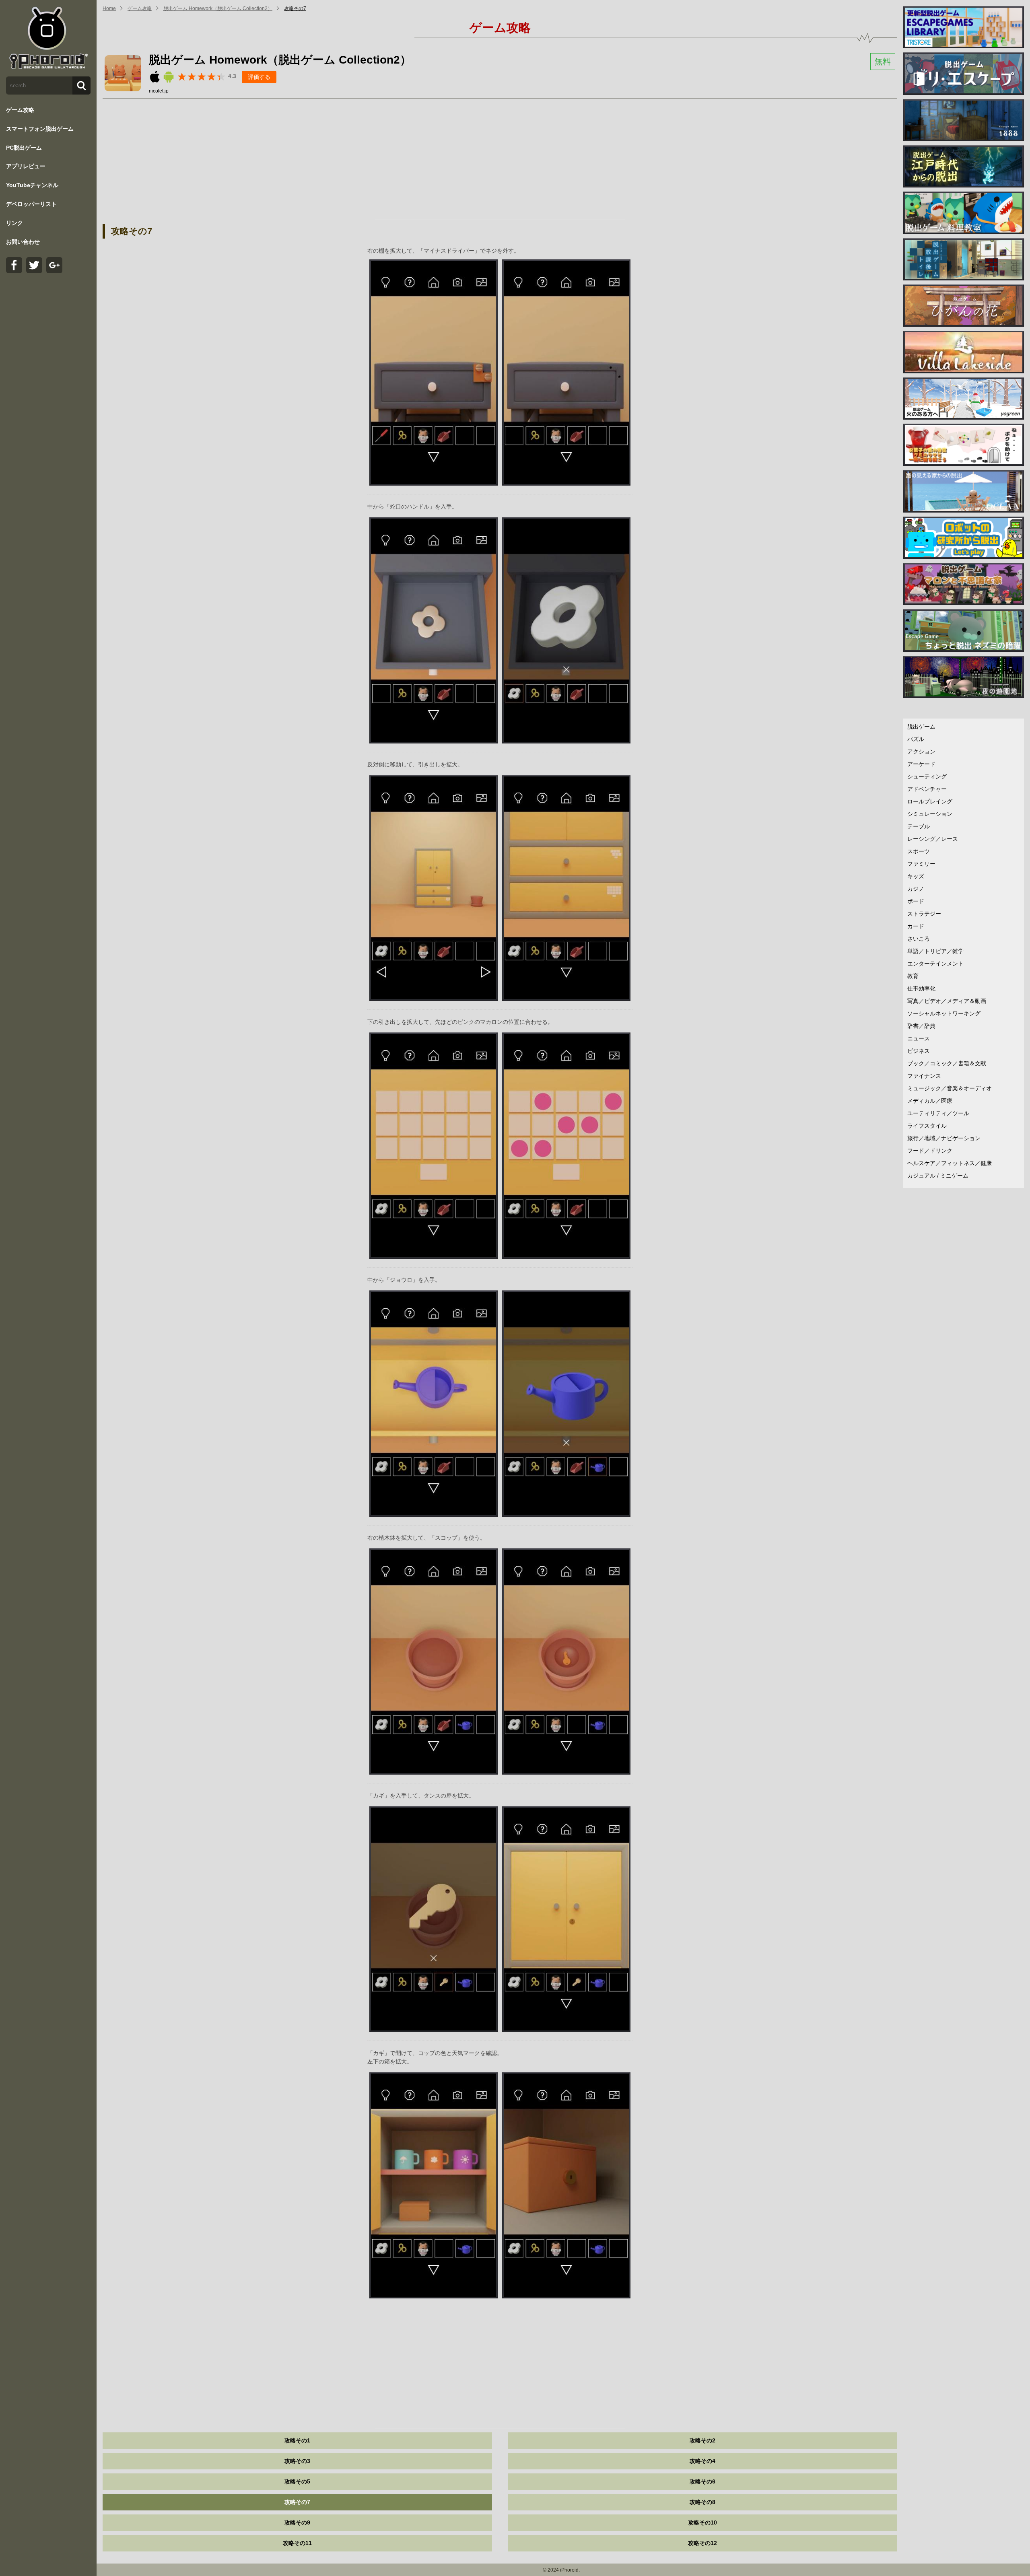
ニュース (919, 1038)
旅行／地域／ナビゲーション (944, 1138)
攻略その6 (702, 2481)
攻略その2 (702, 2440)
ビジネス (919, 1051)
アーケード (921, 764)
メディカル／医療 (930, 1101)
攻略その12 (702, 2543)
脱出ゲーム (921, 727)
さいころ (919, 939)
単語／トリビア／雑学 (935, 951)
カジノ (916, 889)
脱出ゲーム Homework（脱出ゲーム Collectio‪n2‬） (218, 8)
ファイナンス (924, 1076)
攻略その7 (295, 8)
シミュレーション (930, 814)
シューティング (927, 776)
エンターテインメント (935, 964)
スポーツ (919, 851)
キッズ (916, 876)
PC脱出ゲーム (24, 148)
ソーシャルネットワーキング (944, 1013)
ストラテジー (924, 914)
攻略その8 (702, 2502)
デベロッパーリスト (31, 204)
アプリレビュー (26, 166)
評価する (259, 77)
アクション (921, 752)
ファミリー (921, 864)
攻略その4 (702, 2461)
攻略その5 (297, 2481)
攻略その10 (702, 2522)
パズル (916, 739)
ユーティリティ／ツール (938, 1113)
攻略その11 (297, 2543)
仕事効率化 (921, 988)
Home (109, 8)
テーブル (919, 826)
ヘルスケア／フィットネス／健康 (950, 1163)
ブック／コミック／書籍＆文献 (947, 1063)
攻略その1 (297, 2440)
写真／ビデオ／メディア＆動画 (947, 1001)
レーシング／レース (933, 839)
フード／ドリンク (930, 1151)
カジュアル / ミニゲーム (938, 1176)
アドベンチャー (927, 789)
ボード (916, 901)
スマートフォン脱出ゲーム (40, 129)
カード (916, 926)
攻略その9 (297, 2522)
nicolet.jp (159, 91)
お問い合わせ (23, 242)
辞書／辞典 (921, 1026)
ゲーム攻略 (20, 110)
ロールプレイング (930, 801)
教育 (913, 976)
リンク (14, 223)
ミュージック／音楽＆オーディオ (950, 1088)
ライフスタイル (927, 1126)
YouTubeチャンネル (32, 185)
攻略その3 (297, 2461)
